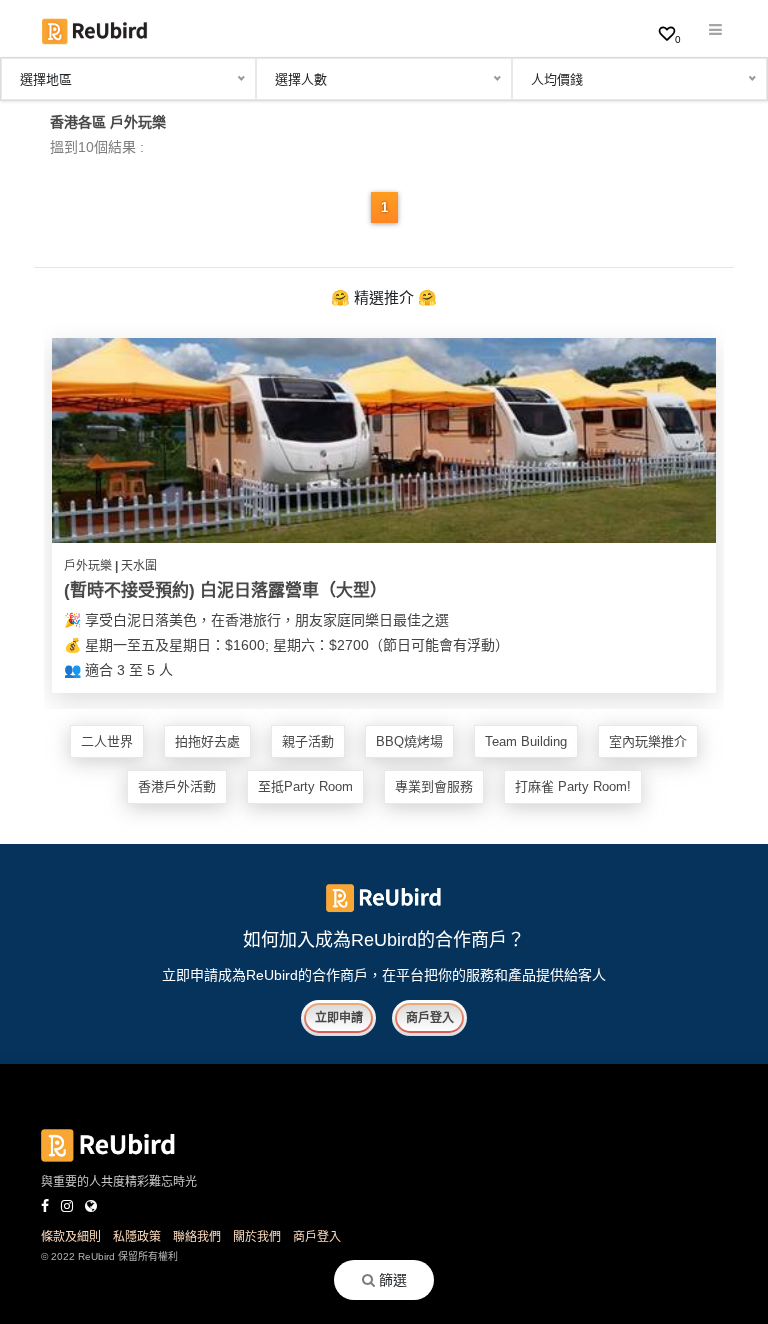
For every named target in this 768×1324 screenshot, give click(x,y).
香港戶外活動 (177, 786)
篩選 (391, 1280)
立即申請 (339, 1018)
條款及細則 (71, 1237)
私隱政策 (137, 1237)
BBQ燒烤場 (409, 741)
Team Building (526, 741)
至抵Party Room (305, 786)
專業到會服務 (434, 786)
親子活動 (308, 741)
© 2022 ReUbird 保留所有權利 (109, 1256)
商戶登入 (430, 1018)
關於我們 (257, 1237)
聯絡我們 (197, 1237)
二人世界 (107, 741)
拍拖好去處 (207, 741)
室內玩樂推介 (648, 741)
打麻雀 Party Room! (573, 786)
